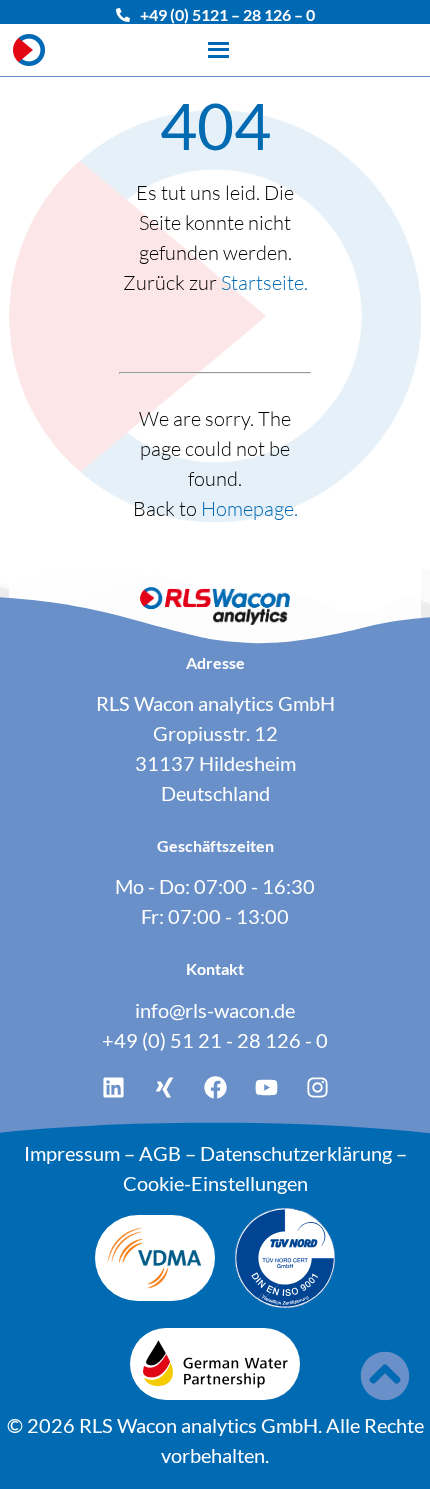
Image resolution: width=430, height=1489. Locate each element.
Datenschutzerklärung (296, 1153)
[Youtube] (266, 1088)
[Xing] (164, 1088)
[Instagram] (317, 1088)
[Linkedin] (113, 1088)
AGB (160, 1153)
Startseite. (264, 282)
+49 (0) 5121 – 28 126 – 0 (227, 14)
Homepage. (249, 508)
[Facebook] (215, 1088)
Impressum (72, 1153)
